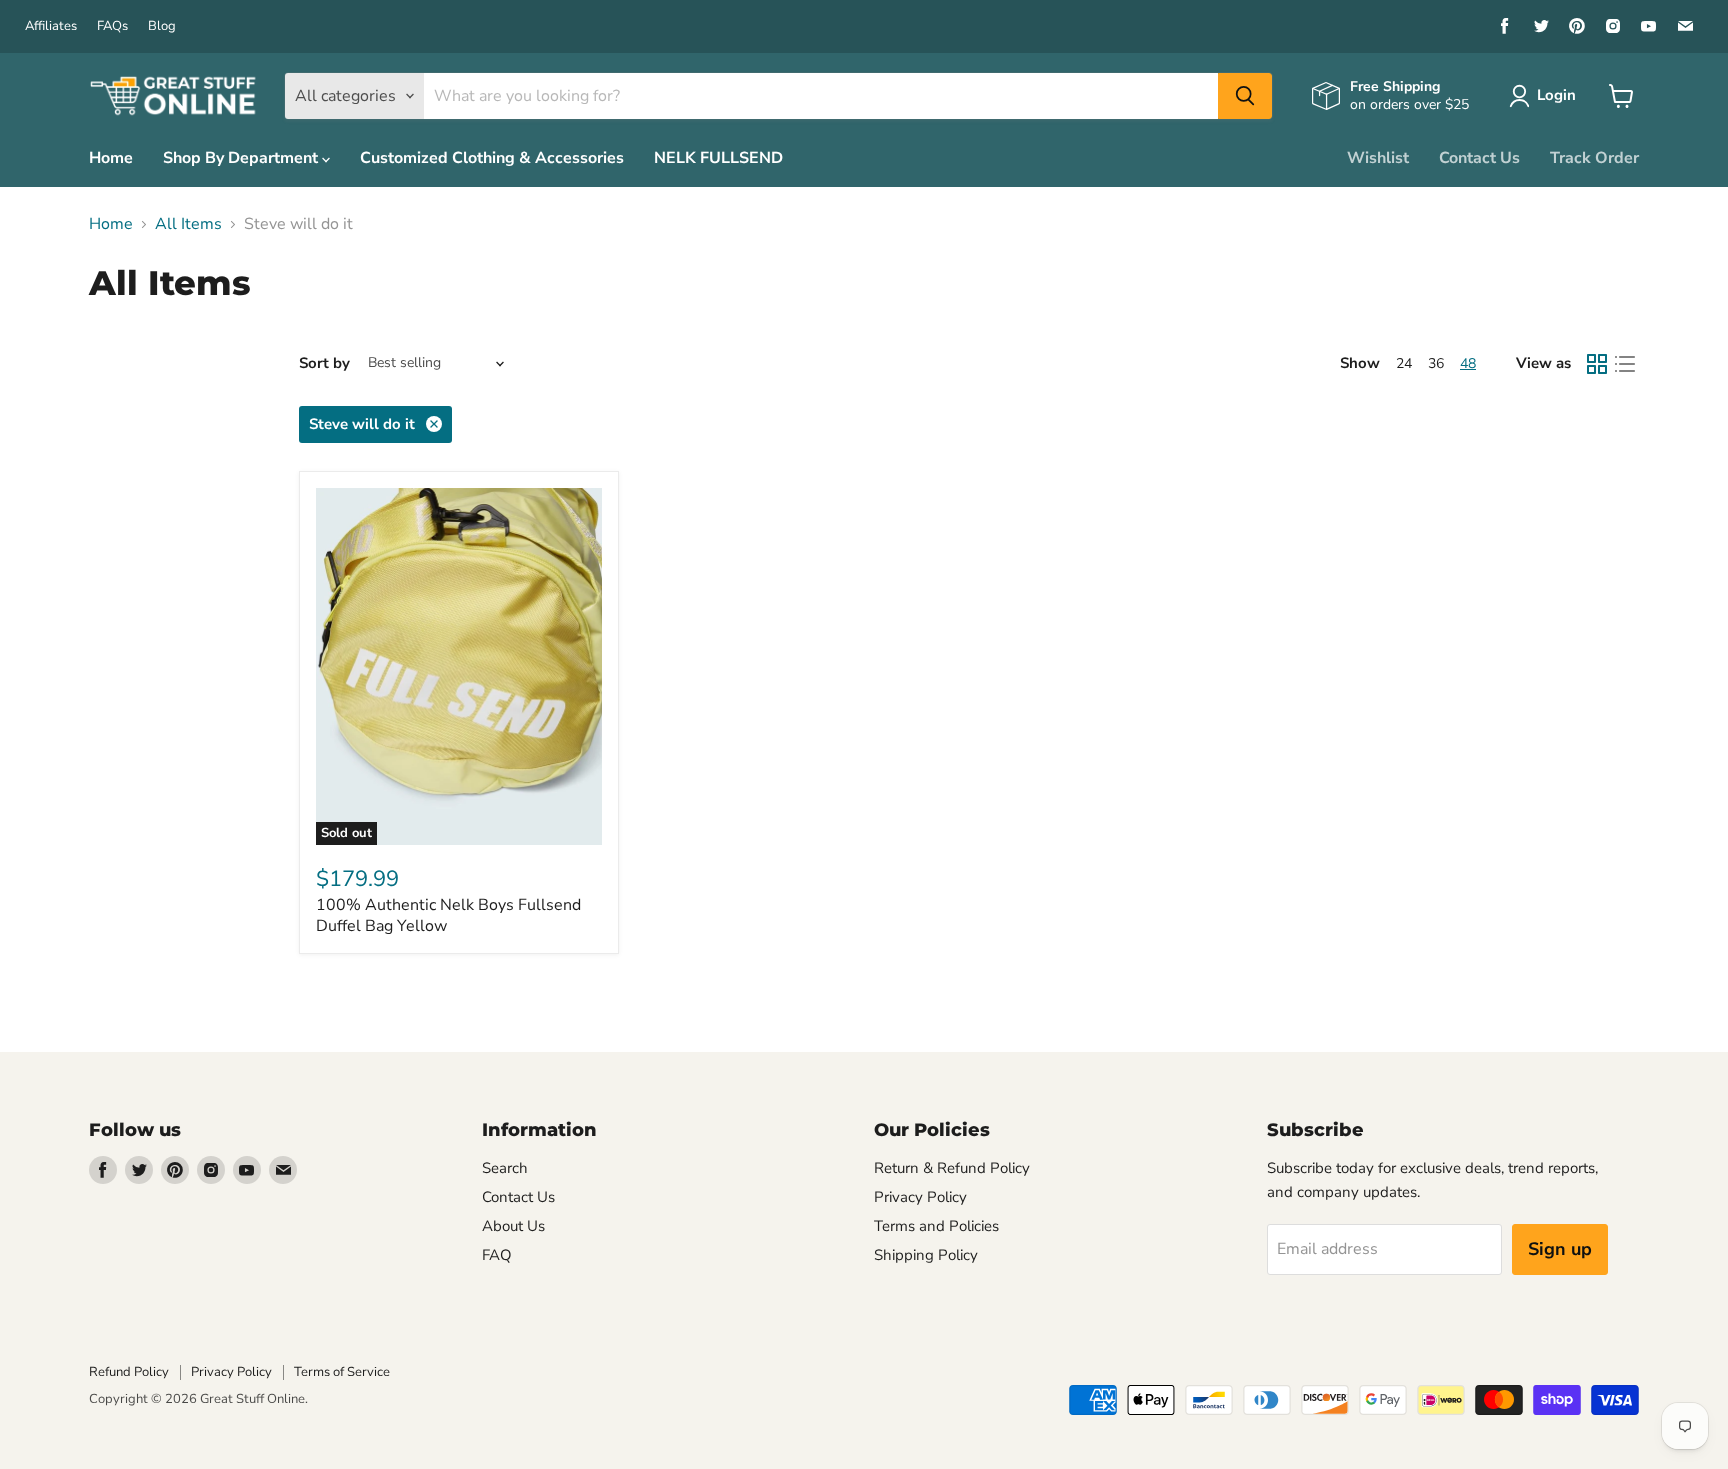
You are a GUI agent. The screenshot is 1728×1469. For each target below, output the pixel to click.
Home (111, 158)
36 (1436, 363)
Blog (162, 26)
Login (1556, 95)
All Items (188, 224)
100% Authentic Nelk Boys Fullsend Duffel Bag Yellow (448, 915)
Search (505, 1168)
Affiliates (51, 26)
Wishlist (1378, 158)
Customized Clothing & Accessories (492, 158)
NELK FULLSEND (718, 158)
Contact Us (1479, 158)
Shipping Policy (926, 1255)
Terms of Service (342, 1372)
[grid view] (1597, 364)
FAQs (112, 26)
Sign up (1560, 1249)
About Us (513, 1226)
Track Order (1594, 158)
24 (1404, 363)
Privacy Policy (920, 1197)
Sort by (324, 363)
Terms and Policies (936, 1226)
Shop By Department (242, 158)
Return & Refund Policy (952, 1168)
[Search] (1245, 96)
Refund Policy (129, 1372)
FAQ (497, 1255)
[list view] (1625, 364)
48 (1468, 363)
